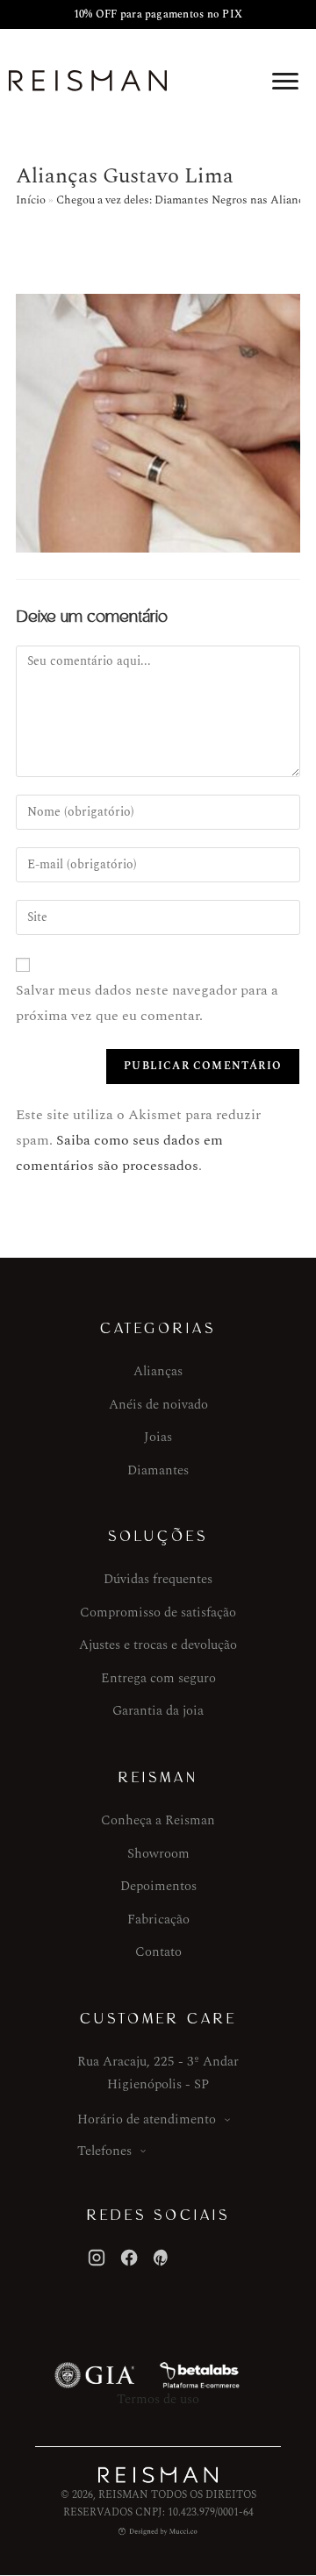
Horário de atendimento (147, 2119)
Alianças (158, 1371)
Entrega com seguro (158, 1678)
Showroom (158, 1854)
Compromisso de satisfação (158, 1613)
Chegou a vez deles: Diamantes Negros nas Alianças (185, 200)
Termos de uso (158, 2399)
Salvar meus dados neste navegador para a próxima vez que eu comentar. (147, 1003)
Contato (158, 1952)
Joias (158, 1437)
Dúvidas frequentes (158, 1579)
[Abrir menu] (285, 81)
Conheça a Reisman (158, 1820)
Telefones (104, 2151)
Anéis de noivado (158, 1405)
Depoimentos (158, 1886)
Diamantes (158, 1470)
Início (31, 200)
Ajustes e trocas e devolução (158, 1645)
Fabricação (158, 1920)
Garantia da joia (158, 1711)
